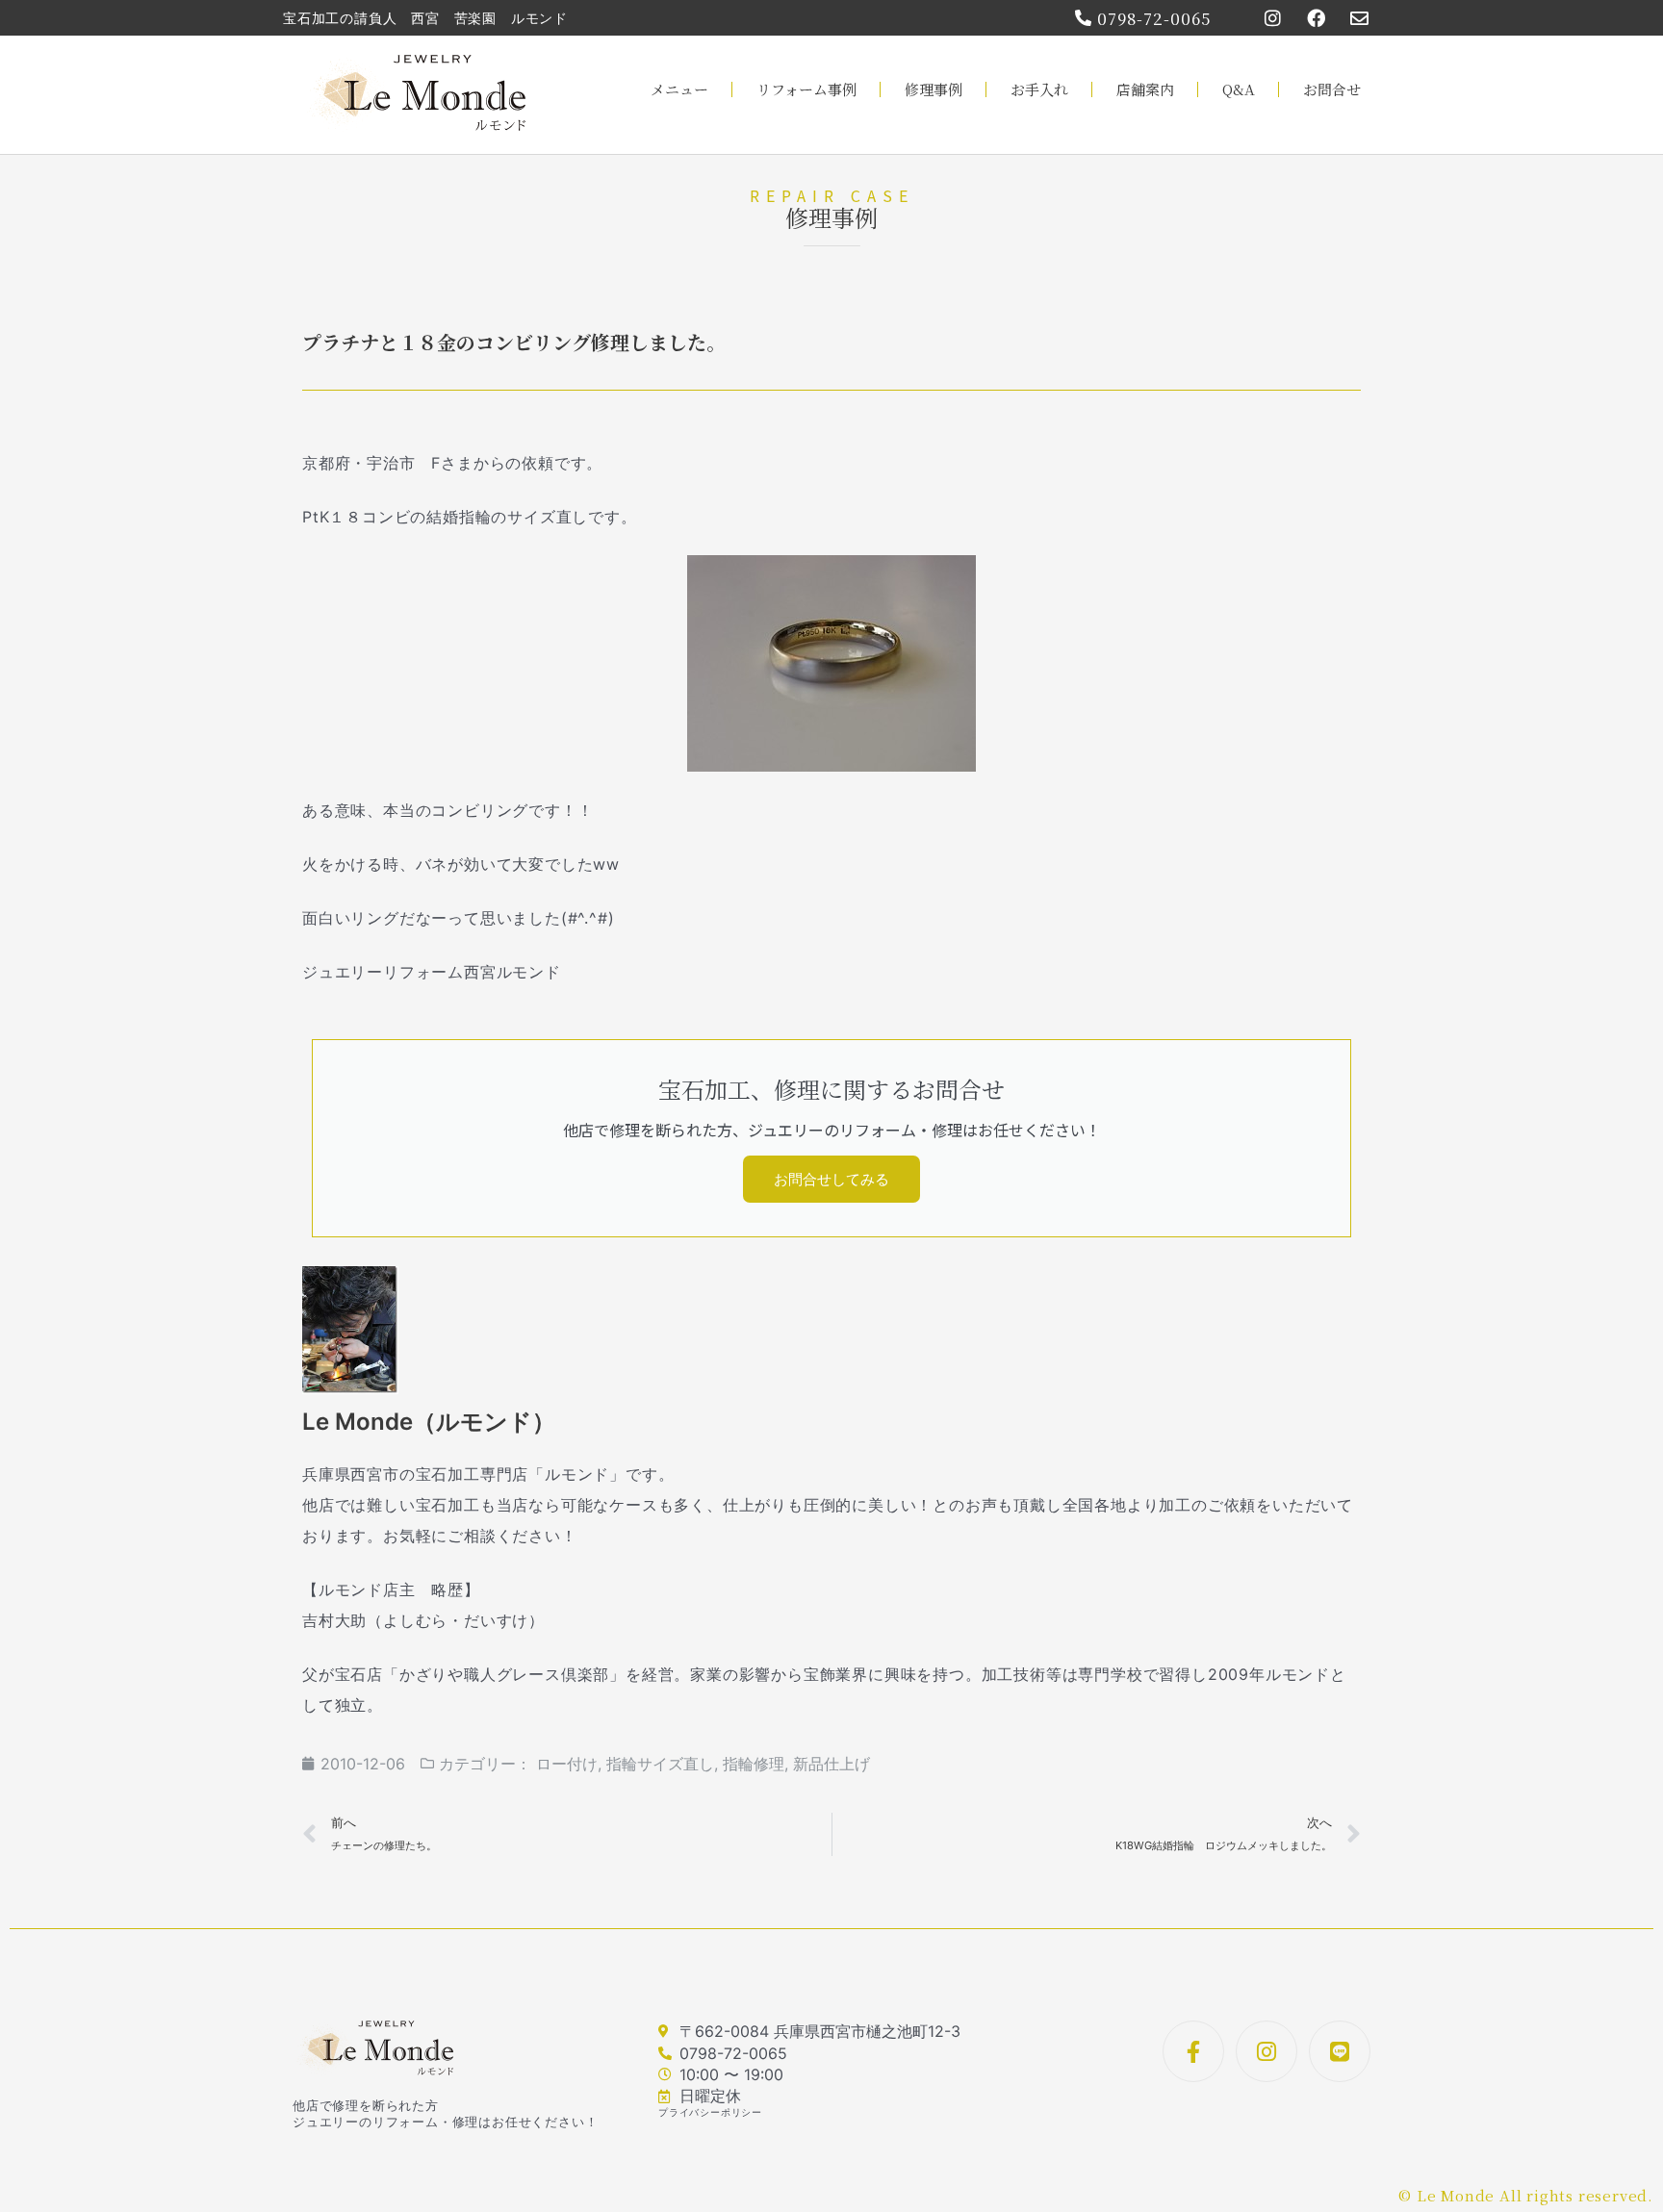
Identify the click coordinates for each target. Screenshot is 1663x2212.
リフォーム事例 (806, 89)
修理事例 (934, 89)
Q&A (1239, 89)
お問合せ (1332, 89)
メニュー (679, 89)
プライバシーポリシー (710, 2112)
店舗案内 (1145, 89)
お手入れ (1039, 89)
